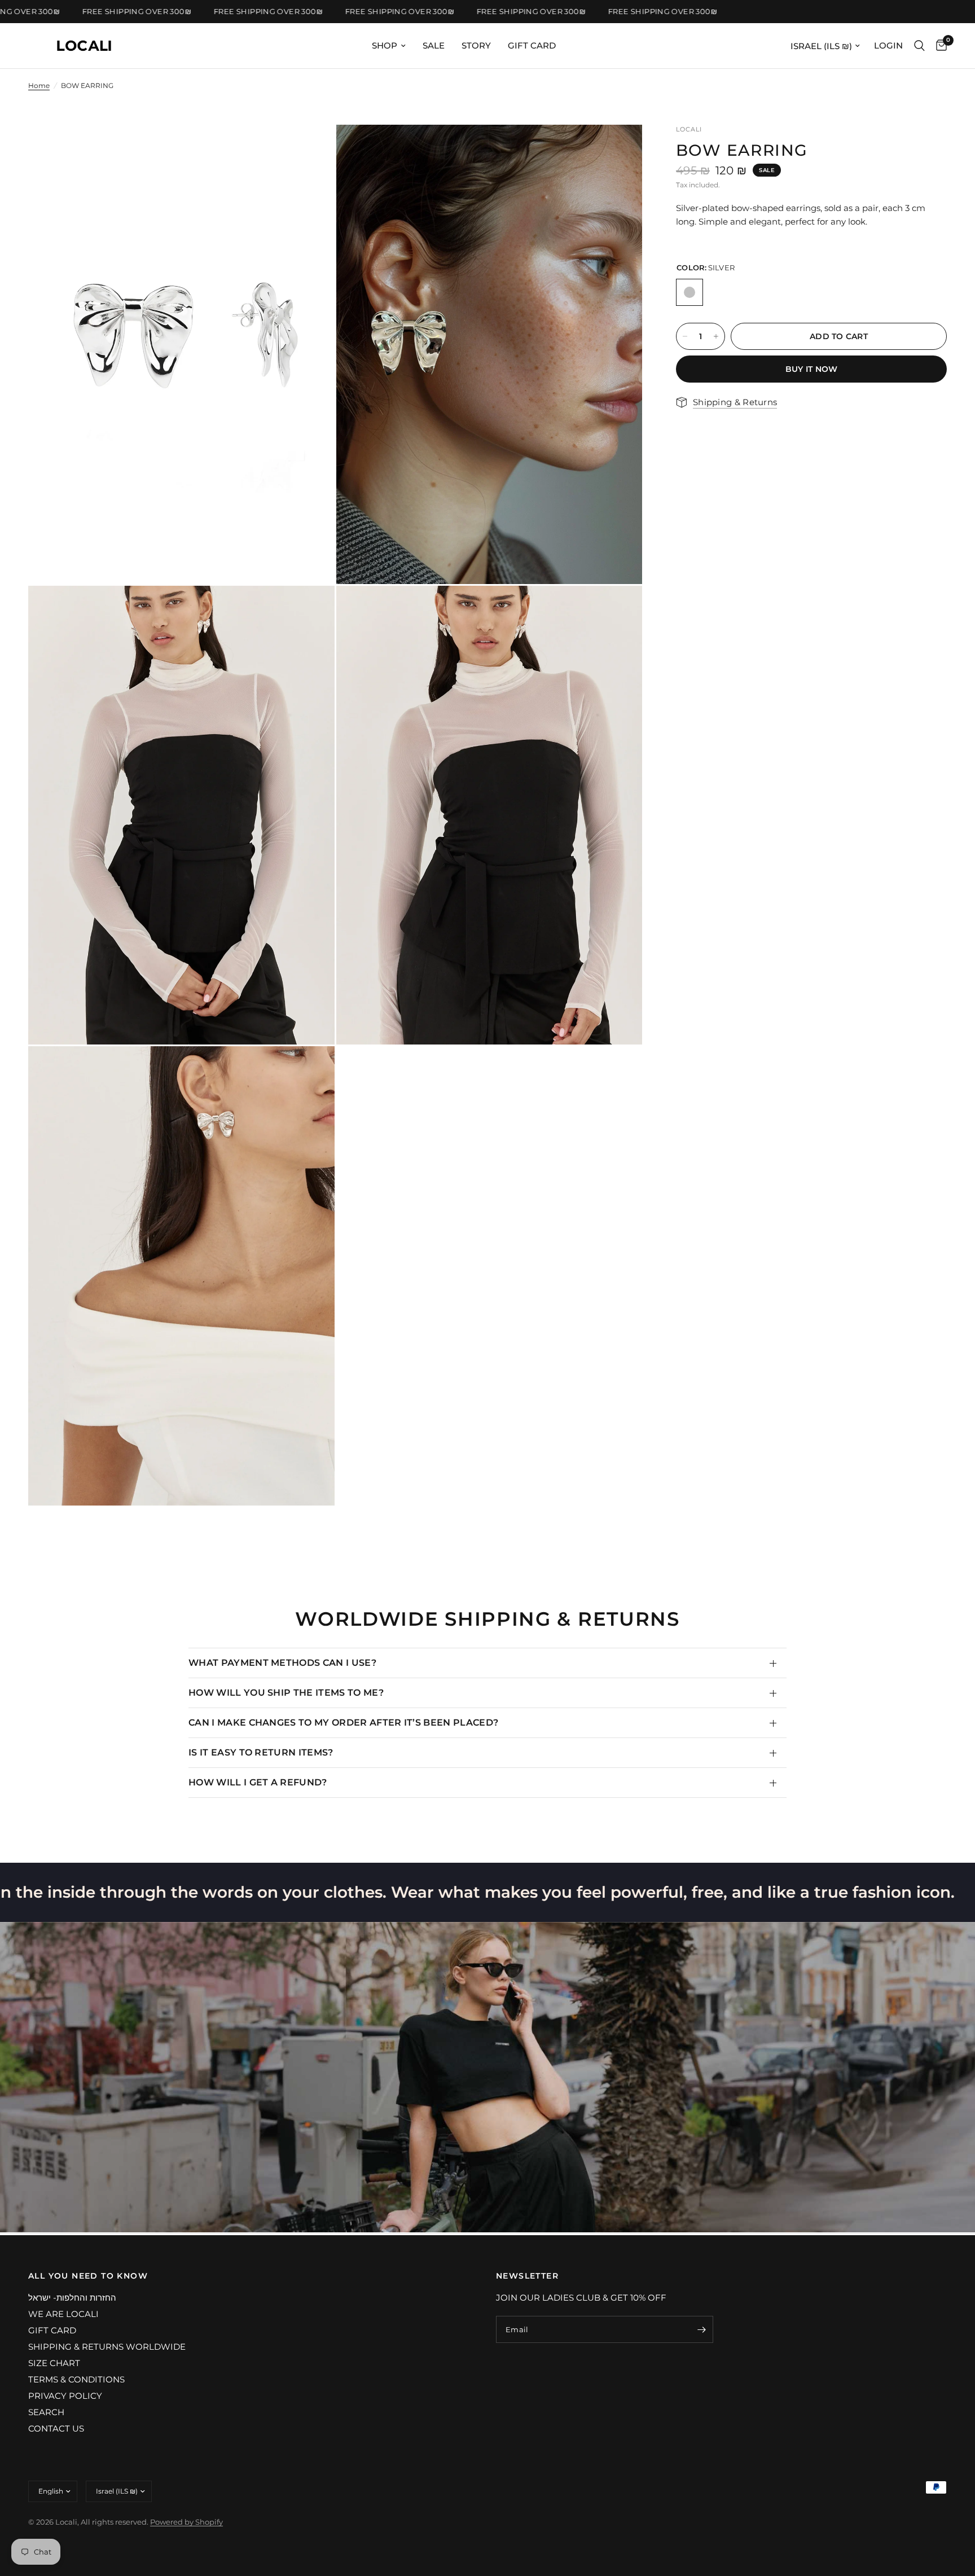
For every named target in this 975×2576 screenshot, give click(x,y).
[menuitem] (389, 46)
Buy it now (812, 369)
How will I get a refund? (258, 1782)
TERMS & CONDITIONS (76, 2379)
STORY (476, 45)
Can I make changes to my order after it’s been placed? (343, 1723)
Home (39, 85)
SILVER (689, 292)
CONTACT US (56, 2428)
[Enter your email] (702, 2329)
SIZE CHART (54, 2363)
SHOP (385, 45)
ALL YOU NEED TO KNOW (88, 2276)
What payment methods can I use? (282, 1663)
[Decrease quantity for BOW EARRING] (685, 336)
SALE (434, 45)
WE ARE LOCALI (63, 2314)
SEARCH (46, 2412)
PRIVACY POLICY (65, 2396)
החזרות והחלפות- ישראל (72, 2298)
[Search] (919, 46)
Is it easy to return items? (261, 1752)
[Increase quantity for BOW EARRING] (716, 336)
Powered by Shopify (186, 2522)
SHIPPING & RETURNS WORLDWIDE (107, 2347)
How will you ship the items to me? (286, 1693)
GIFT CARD (532, 45)
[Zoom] (311, 148)
